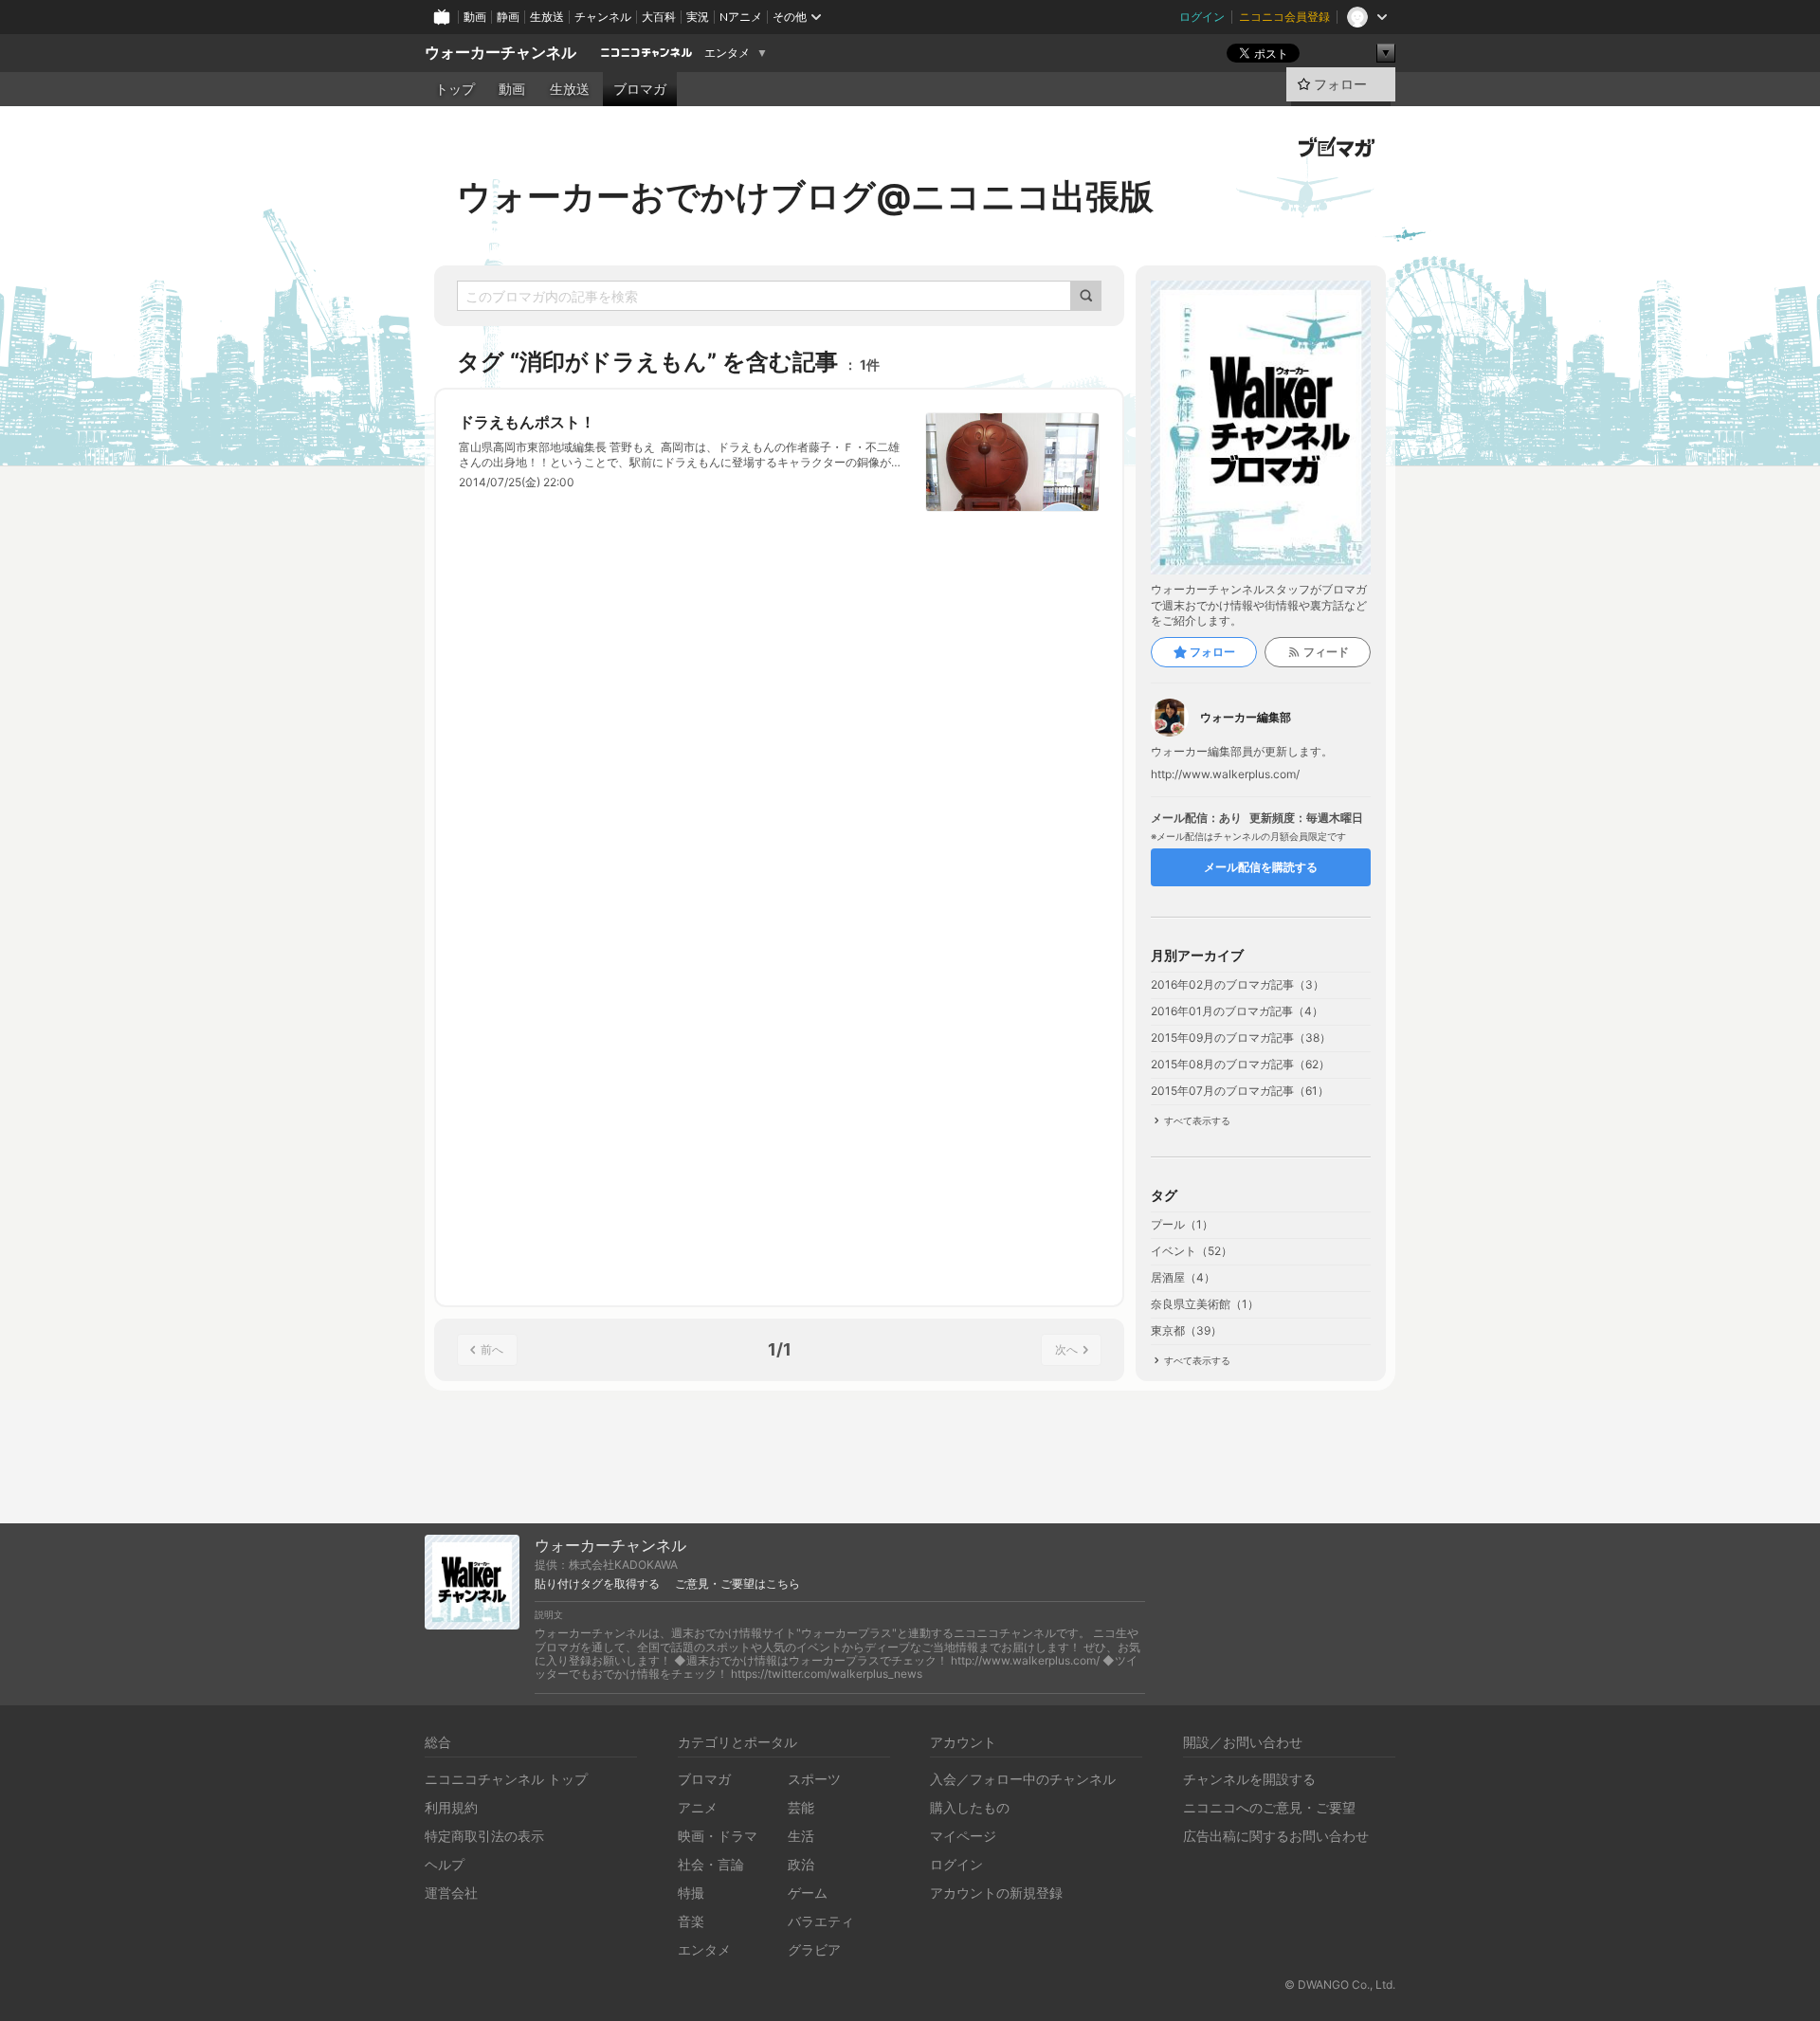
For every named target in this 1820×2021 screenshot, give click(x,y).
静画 (508, 17)
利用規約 (451, 1807)
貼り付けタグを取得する (597, 1584)
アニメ (698, 1807)
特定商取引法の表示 (484, 1836)
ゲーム (808, 1893)
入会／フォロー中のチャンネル (1023, 1779)
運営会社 (451, 1893)
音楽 (691, 1921)
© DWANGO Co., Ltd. (1340, 1985)
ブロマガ (640, 89)
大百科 (659, 17)
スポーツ (814, 1779)
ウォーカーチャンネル (500, 53)
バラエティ (821, 1921)
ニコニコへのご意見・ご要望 (1269, 1807)
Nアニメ (741, 17)
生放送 (547, 17)
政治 (801, 1864)
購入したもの (970, 1807)
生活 (801, 1836)
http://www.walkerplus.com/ (1225, 774)
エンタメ (727, 53)
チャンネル (603, 17)
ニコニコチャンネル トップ (506, 1779)
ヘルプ (445, 1864)
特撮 (691, 1893)
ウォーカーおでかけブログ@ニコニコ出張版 (805, 196)
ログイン (1202, 17)
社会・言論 (711, 1864)
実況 (698, 17)
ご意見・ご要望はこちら (737, 1584)
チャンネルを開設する (1249, 1779)
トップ (455, 89)
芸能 (801, 1807)
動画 (475, 17)
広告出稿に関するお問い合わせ (1276, 1836)
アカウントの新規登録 (996, 1893)
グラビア (814, 1949)
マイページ (963, 1836)
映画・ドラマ (718, 1836)
